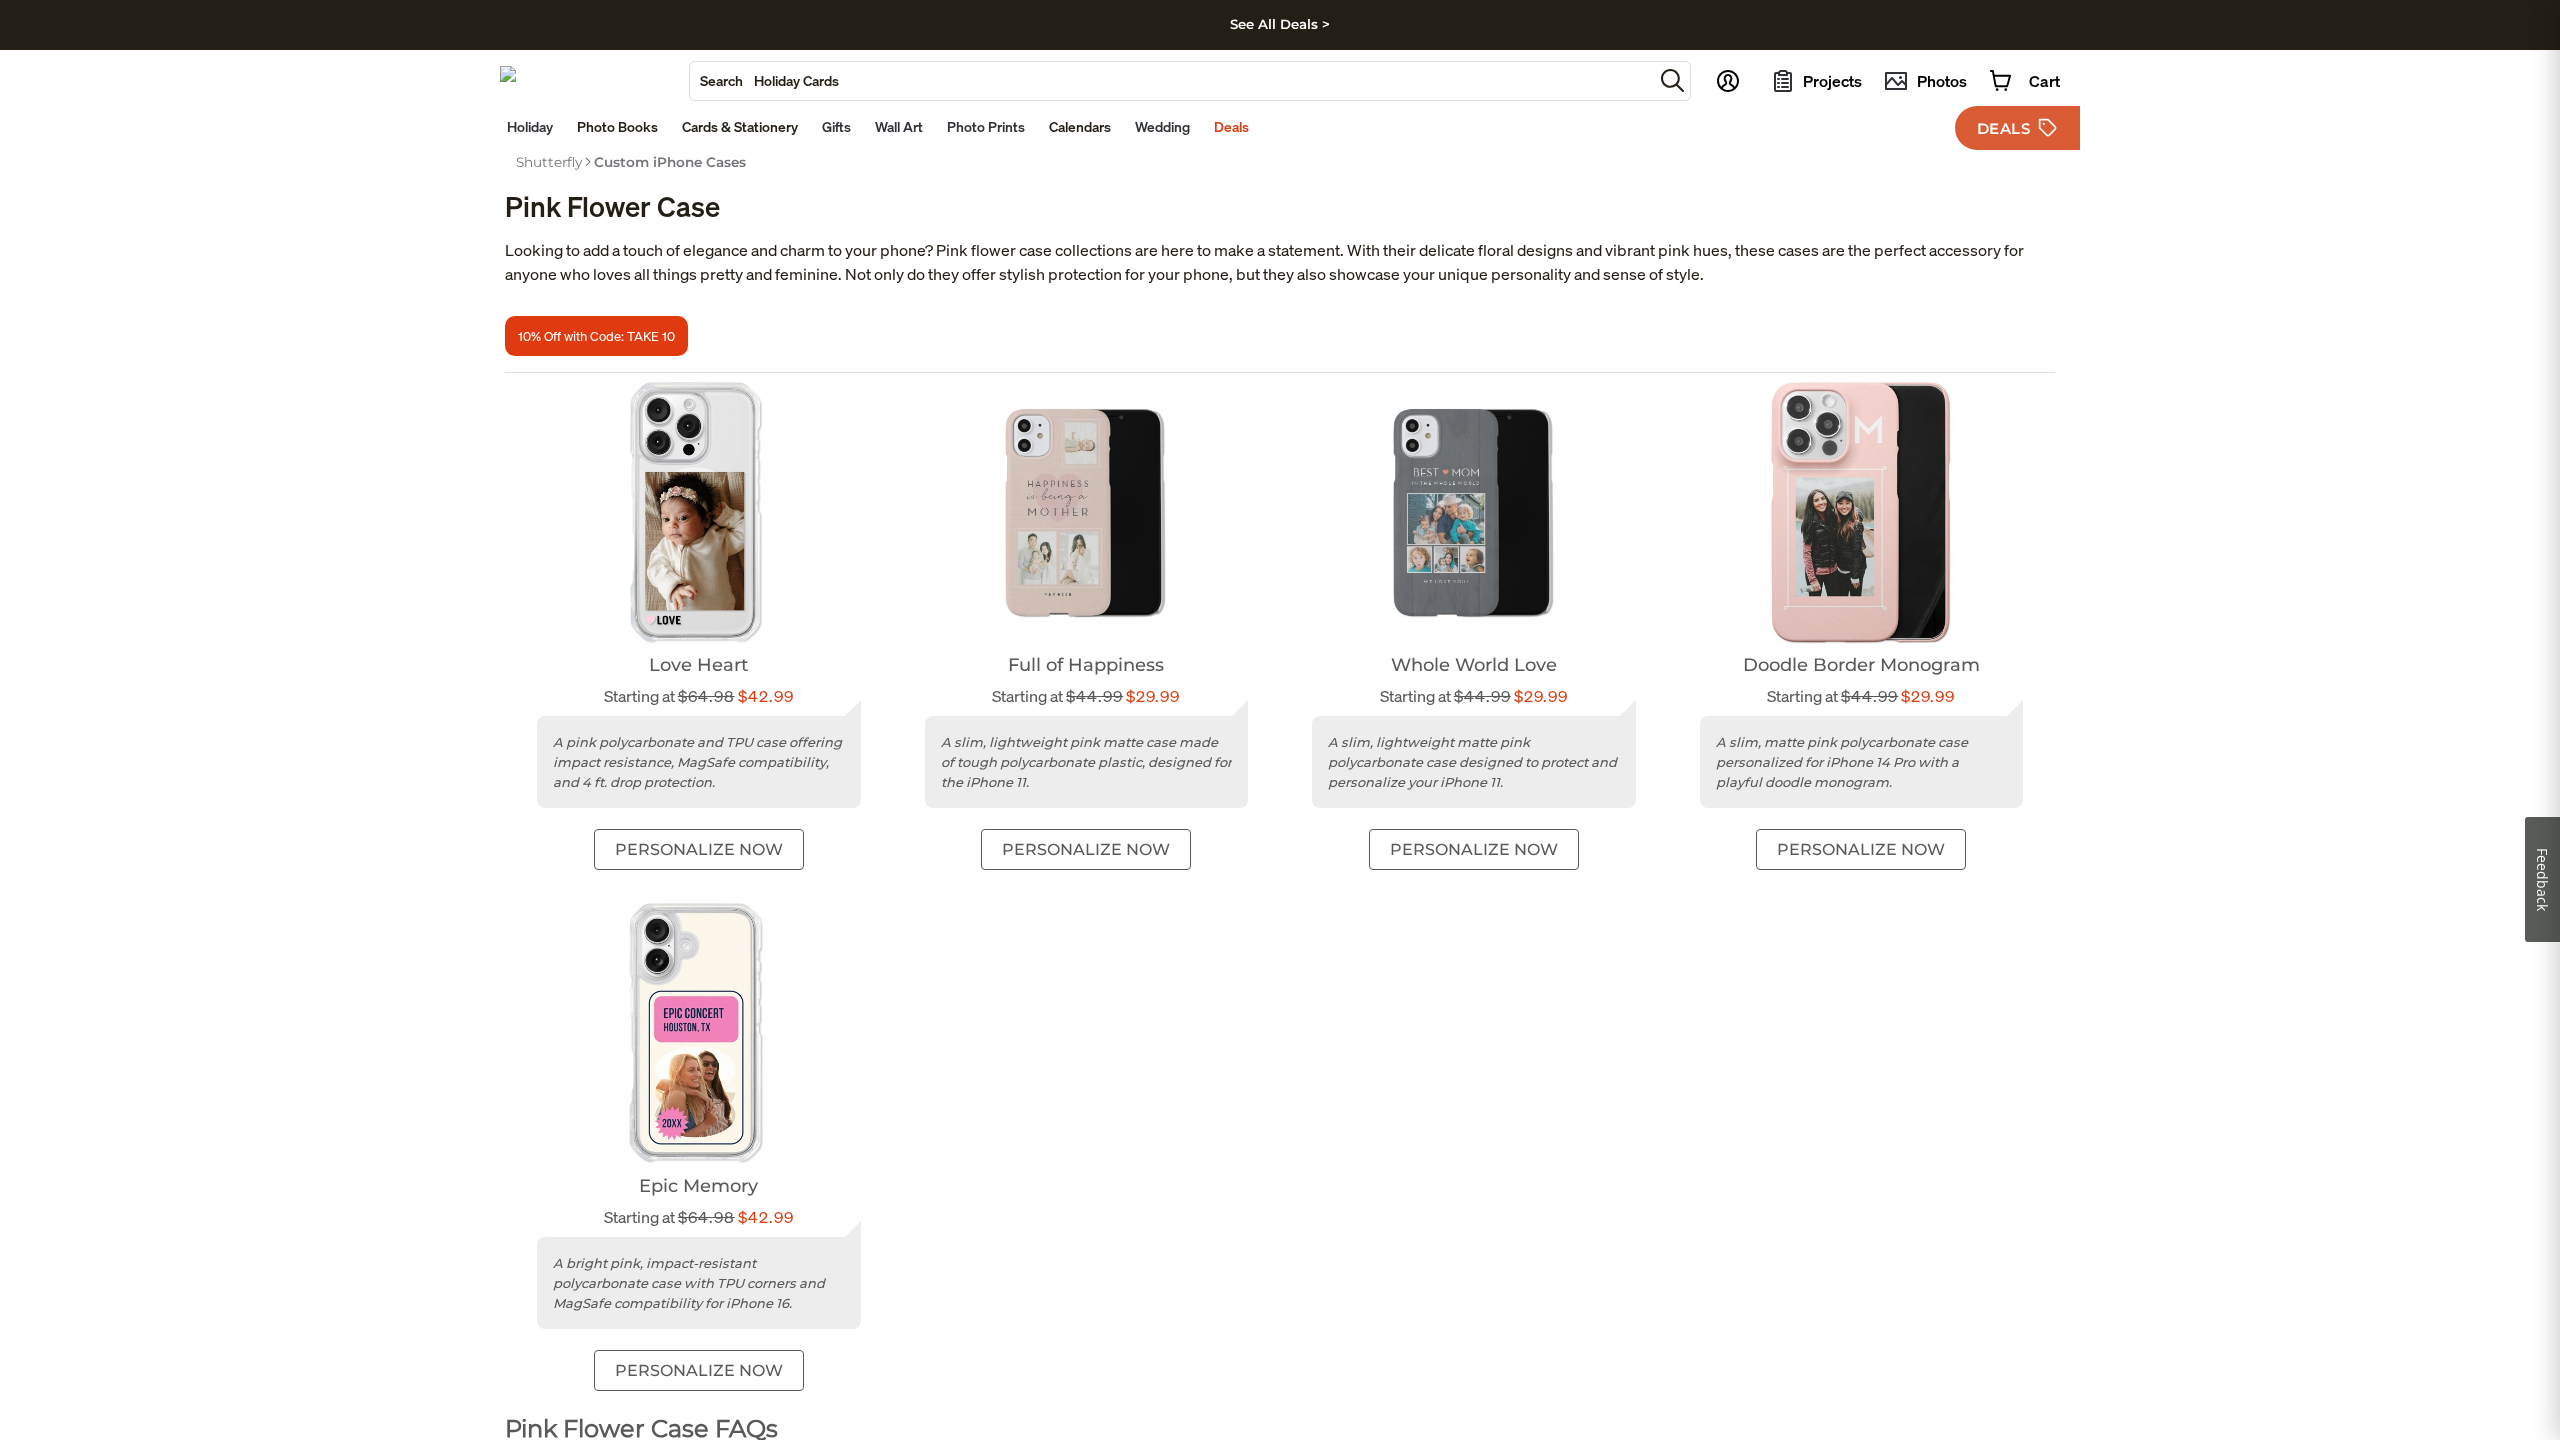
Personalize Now (699, 849)
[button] (1672, 80)
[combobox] (1171, 81)
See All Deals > (1280, 24)
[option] (549, 162)
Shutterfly (549, 162)
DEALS (2004, 128)
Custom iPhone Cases (670, 162)
